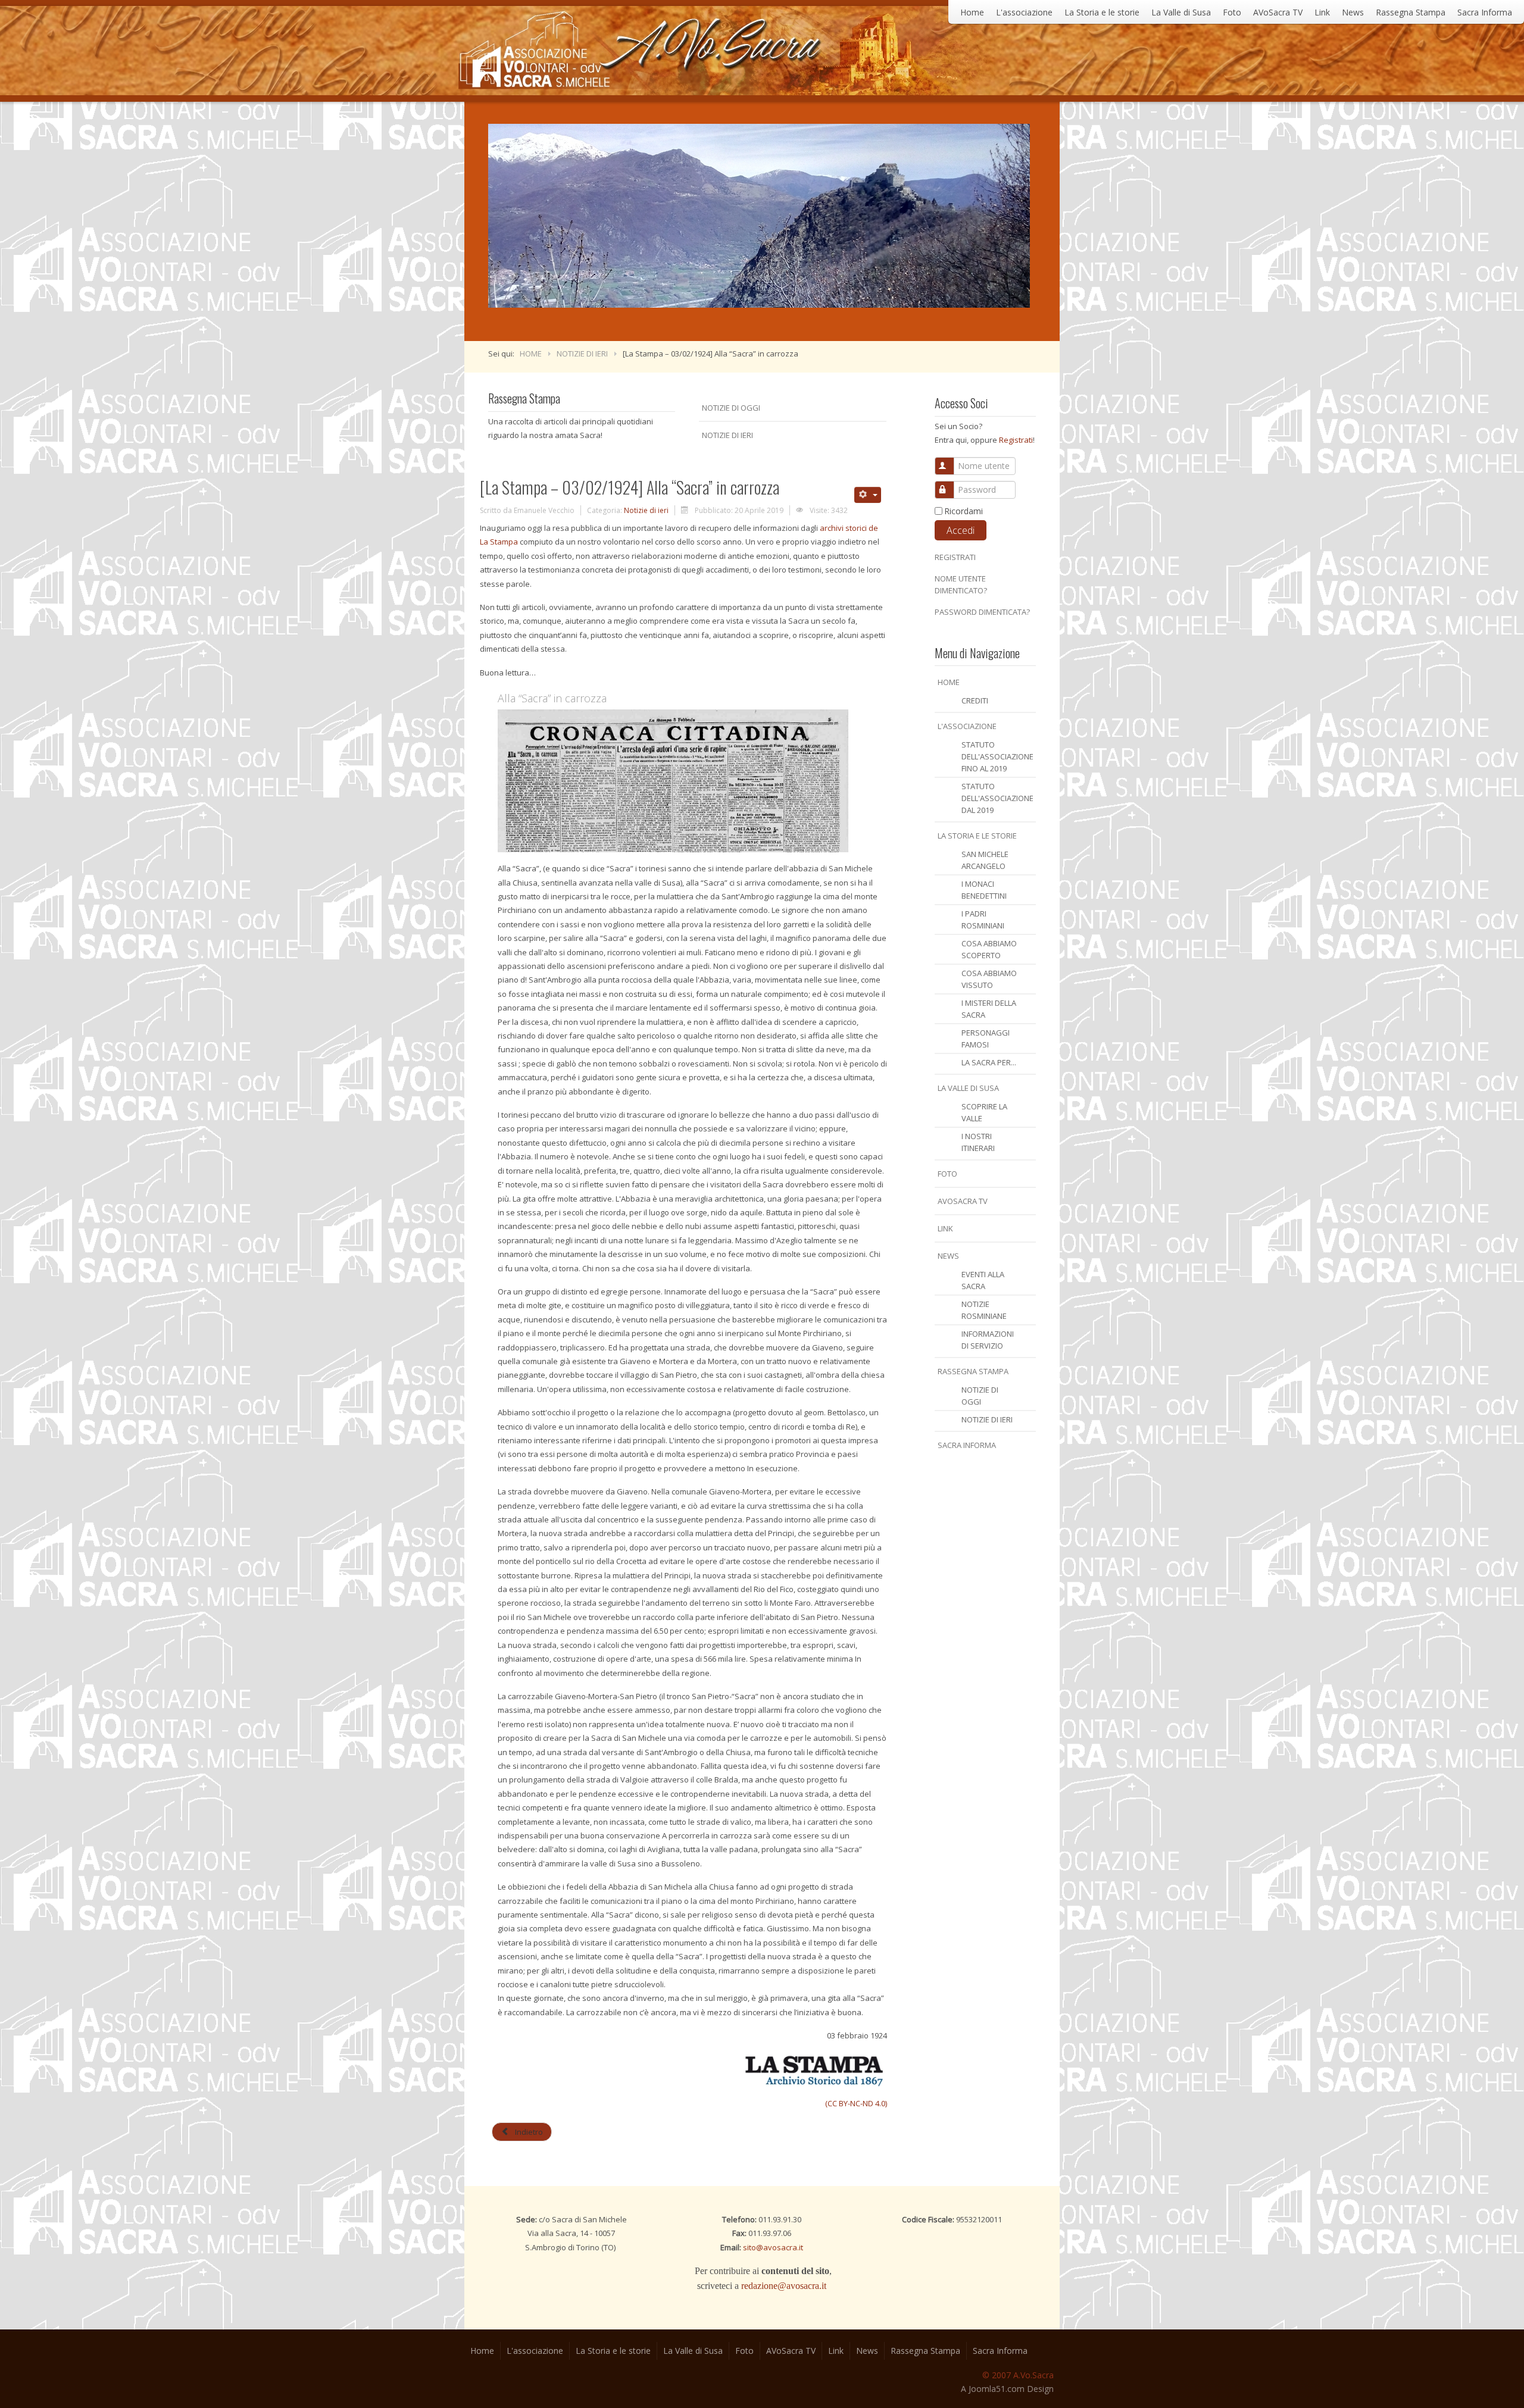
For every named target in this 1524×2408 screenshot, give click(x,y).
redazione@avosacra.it (784, 2286)
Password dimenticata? (982, 612)
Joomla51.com (997, 2389)
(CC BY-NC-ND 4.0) (856, 2103)
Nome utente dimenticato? (961, 584)
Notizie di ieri (987, 1419)
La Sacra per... (989, 1062)
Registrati (1016, 440)
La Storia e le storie (1102, 12)
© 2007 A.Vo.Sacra (1018, 2375)
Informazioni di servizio (988, 1340)
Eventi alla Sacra (983, 1280)
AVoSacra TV (1278, 12)
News (1353, 12)
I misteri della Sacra (989, 1009)
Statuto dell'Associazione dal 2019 (997, 798)
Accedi (961, 530)
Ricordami (964, 511)
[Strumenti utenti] (868, 495)
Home (972, 12)
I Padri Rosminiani (983, 920)
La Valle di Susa (1181, 12)
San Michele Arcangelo (985, 860)
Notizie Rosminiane (984, 1310)
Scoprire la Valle (984, 1112)
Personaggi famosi (986, 1039)
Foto (1232, 12)
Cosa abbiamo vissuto (989, 979)
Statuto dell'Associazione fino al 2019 (997, 756)
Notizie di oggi (980, 1396)
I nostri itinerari (978, 1142)
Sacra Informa (1485, 12)
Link (1322, 12)
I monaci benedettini (984, 890)
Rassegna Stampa (1411, 12)
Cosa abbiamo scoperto (989, 949)
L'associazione (1024, 12)
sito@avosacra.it (773, 2247)
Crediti (975, 700)
